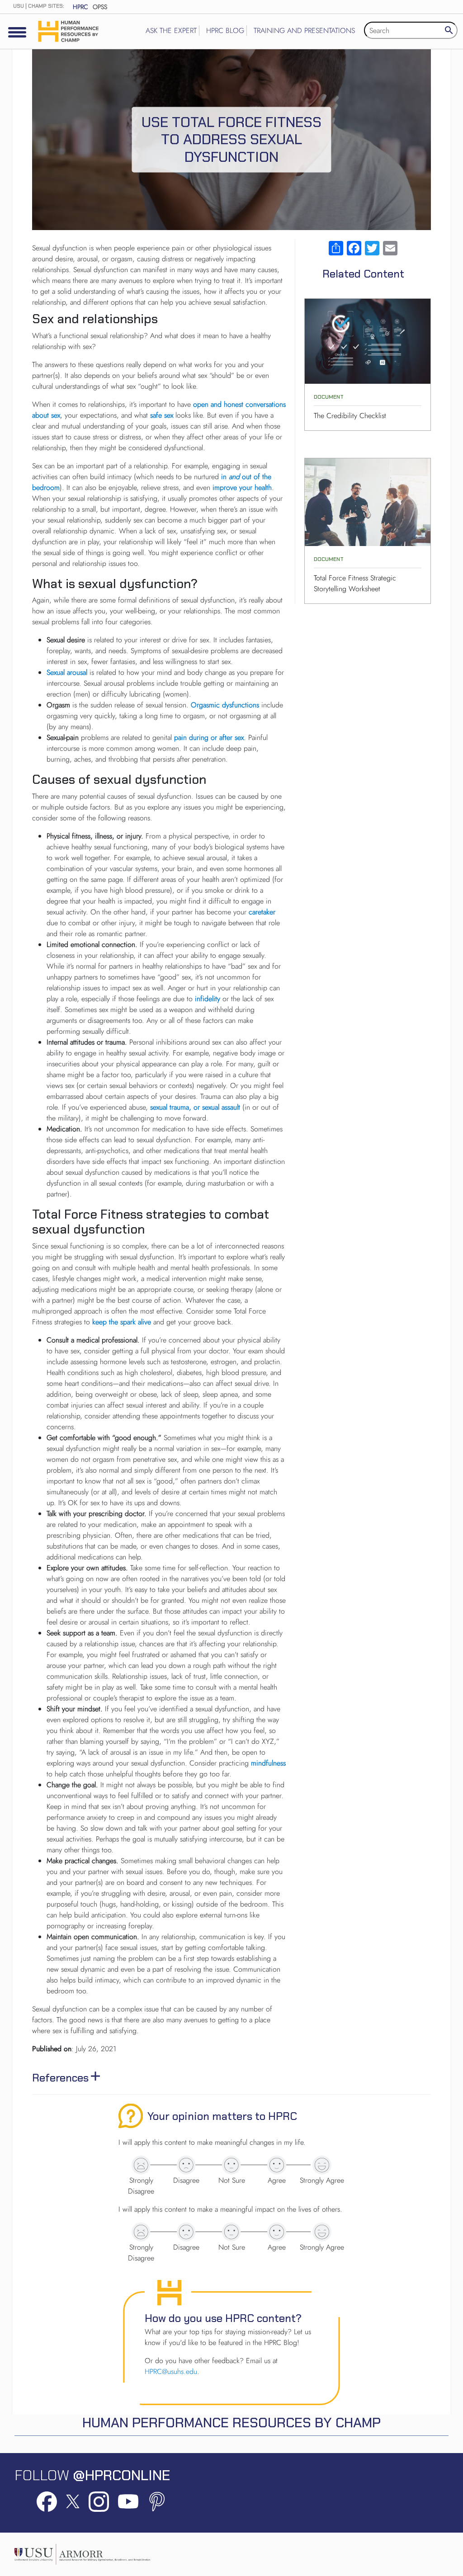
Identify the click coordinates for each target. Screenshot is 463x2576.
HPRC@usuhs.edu (171, 2371)
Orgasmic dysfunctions (225, 705)
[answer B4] (277, 2232)
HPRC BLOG (225, 31)
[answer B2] (186, 2232)
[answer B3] (231, 2232)
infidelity (208, 999)
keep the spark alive (122, 1322)
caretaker (262, 912)
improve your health (242, 487)
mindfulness (268, 1763)
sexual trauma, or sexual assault (195, 1107)
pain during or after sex (209, 737)
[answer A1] (141, 2165)
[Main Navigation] (17, 32)
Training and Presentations (304, 31)
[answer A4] (277, 2165)
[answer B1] (141, 2232)
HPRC (80, 7)
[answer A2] (186, 2165)
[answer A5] (322, 2165)
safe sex (162, 415)
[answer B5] (322, 2232)
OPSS (100, 7)
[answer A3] (231, 2165)
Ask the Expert (171, 31)
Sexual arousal (67, 672)
